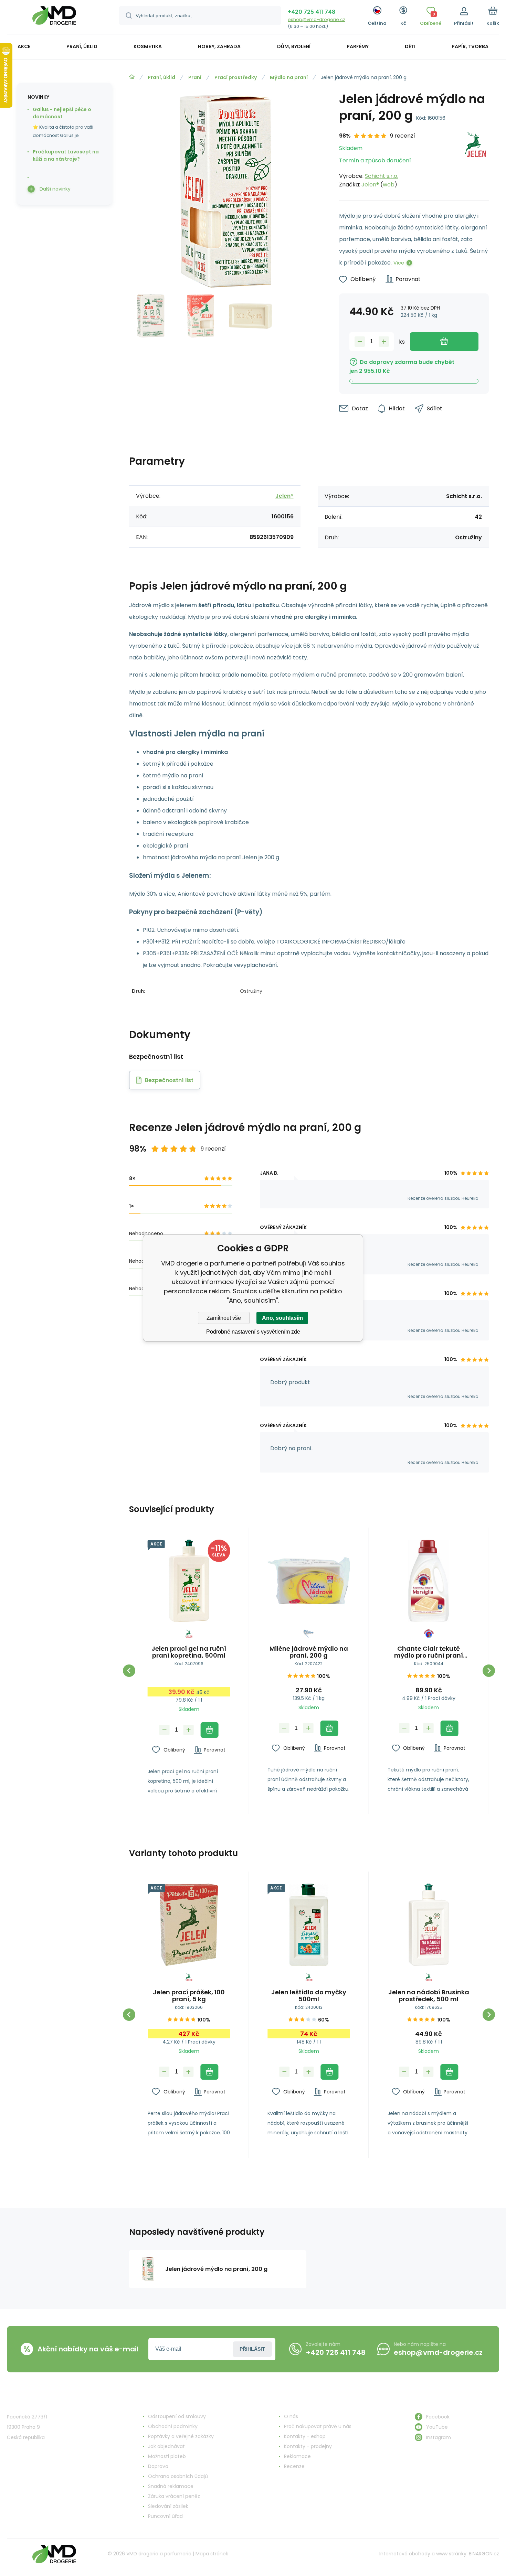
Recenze (294, 2466)
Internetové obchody (405, 2554)
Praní (195, 77)
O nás (291, 2416)
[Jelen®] (475, 160)
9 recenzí (403, 136)
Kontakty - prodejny (308, 2446)
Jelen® (370, 185)
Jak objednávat (166, 2446)
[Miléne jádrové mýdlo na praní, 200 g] (309, 1581)
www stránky (451, 2554)
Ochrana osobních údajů (178, 2476)
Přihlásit (252, 2349)
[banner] (54, 18)
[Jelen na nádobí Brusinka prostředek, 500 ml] (429, 1925)
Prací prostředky (236, 77)
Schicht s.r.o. (382, 176)
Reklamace (297, 2456)
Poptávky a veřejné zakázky (181, 2436)
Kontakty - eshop (305, 2436)
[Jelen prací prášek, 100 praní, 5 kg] (189, 1925)
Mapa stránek (212, 2554)
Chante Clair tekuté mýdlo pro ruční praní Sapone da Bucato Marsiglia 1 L (429, 1652)
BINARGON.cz (484, 2554)
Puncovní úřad (165, 2516)
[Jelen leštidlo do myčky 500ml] (309, 1925)
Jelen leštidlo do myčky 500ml (309, 1996)
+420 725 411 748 (312, 12)
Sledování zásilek (168, 2506)
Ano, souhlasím (282, 1318)
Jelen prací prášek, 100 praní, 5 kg (189, 1996)
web (389, 185)
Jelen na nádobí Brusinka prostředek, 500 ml (429, 1996)
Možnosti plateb (167, 2456)
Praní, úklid (161, 77)
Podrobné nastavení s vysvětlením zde (253, 1332)
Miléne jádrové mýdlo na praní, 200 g (309, 1652)
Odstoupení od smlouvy (177, 2416)
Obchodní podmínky (173, 2426)
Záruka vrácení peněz (174, 2496)
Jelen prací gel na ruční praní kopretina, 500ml (189, 1652)
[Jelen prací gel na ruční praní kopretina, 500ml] (189, 1581)
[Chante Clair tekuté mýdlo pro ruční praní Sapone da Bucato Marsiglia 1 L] (429, 1581)
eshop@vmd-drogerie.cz (317, 19)
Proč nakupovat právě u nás (318, 2426)
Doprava (158, 2466)
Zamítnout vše (224, 1318)
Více (399, 263)
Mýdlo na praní (289, 77)
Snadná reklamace (171, 2486)
